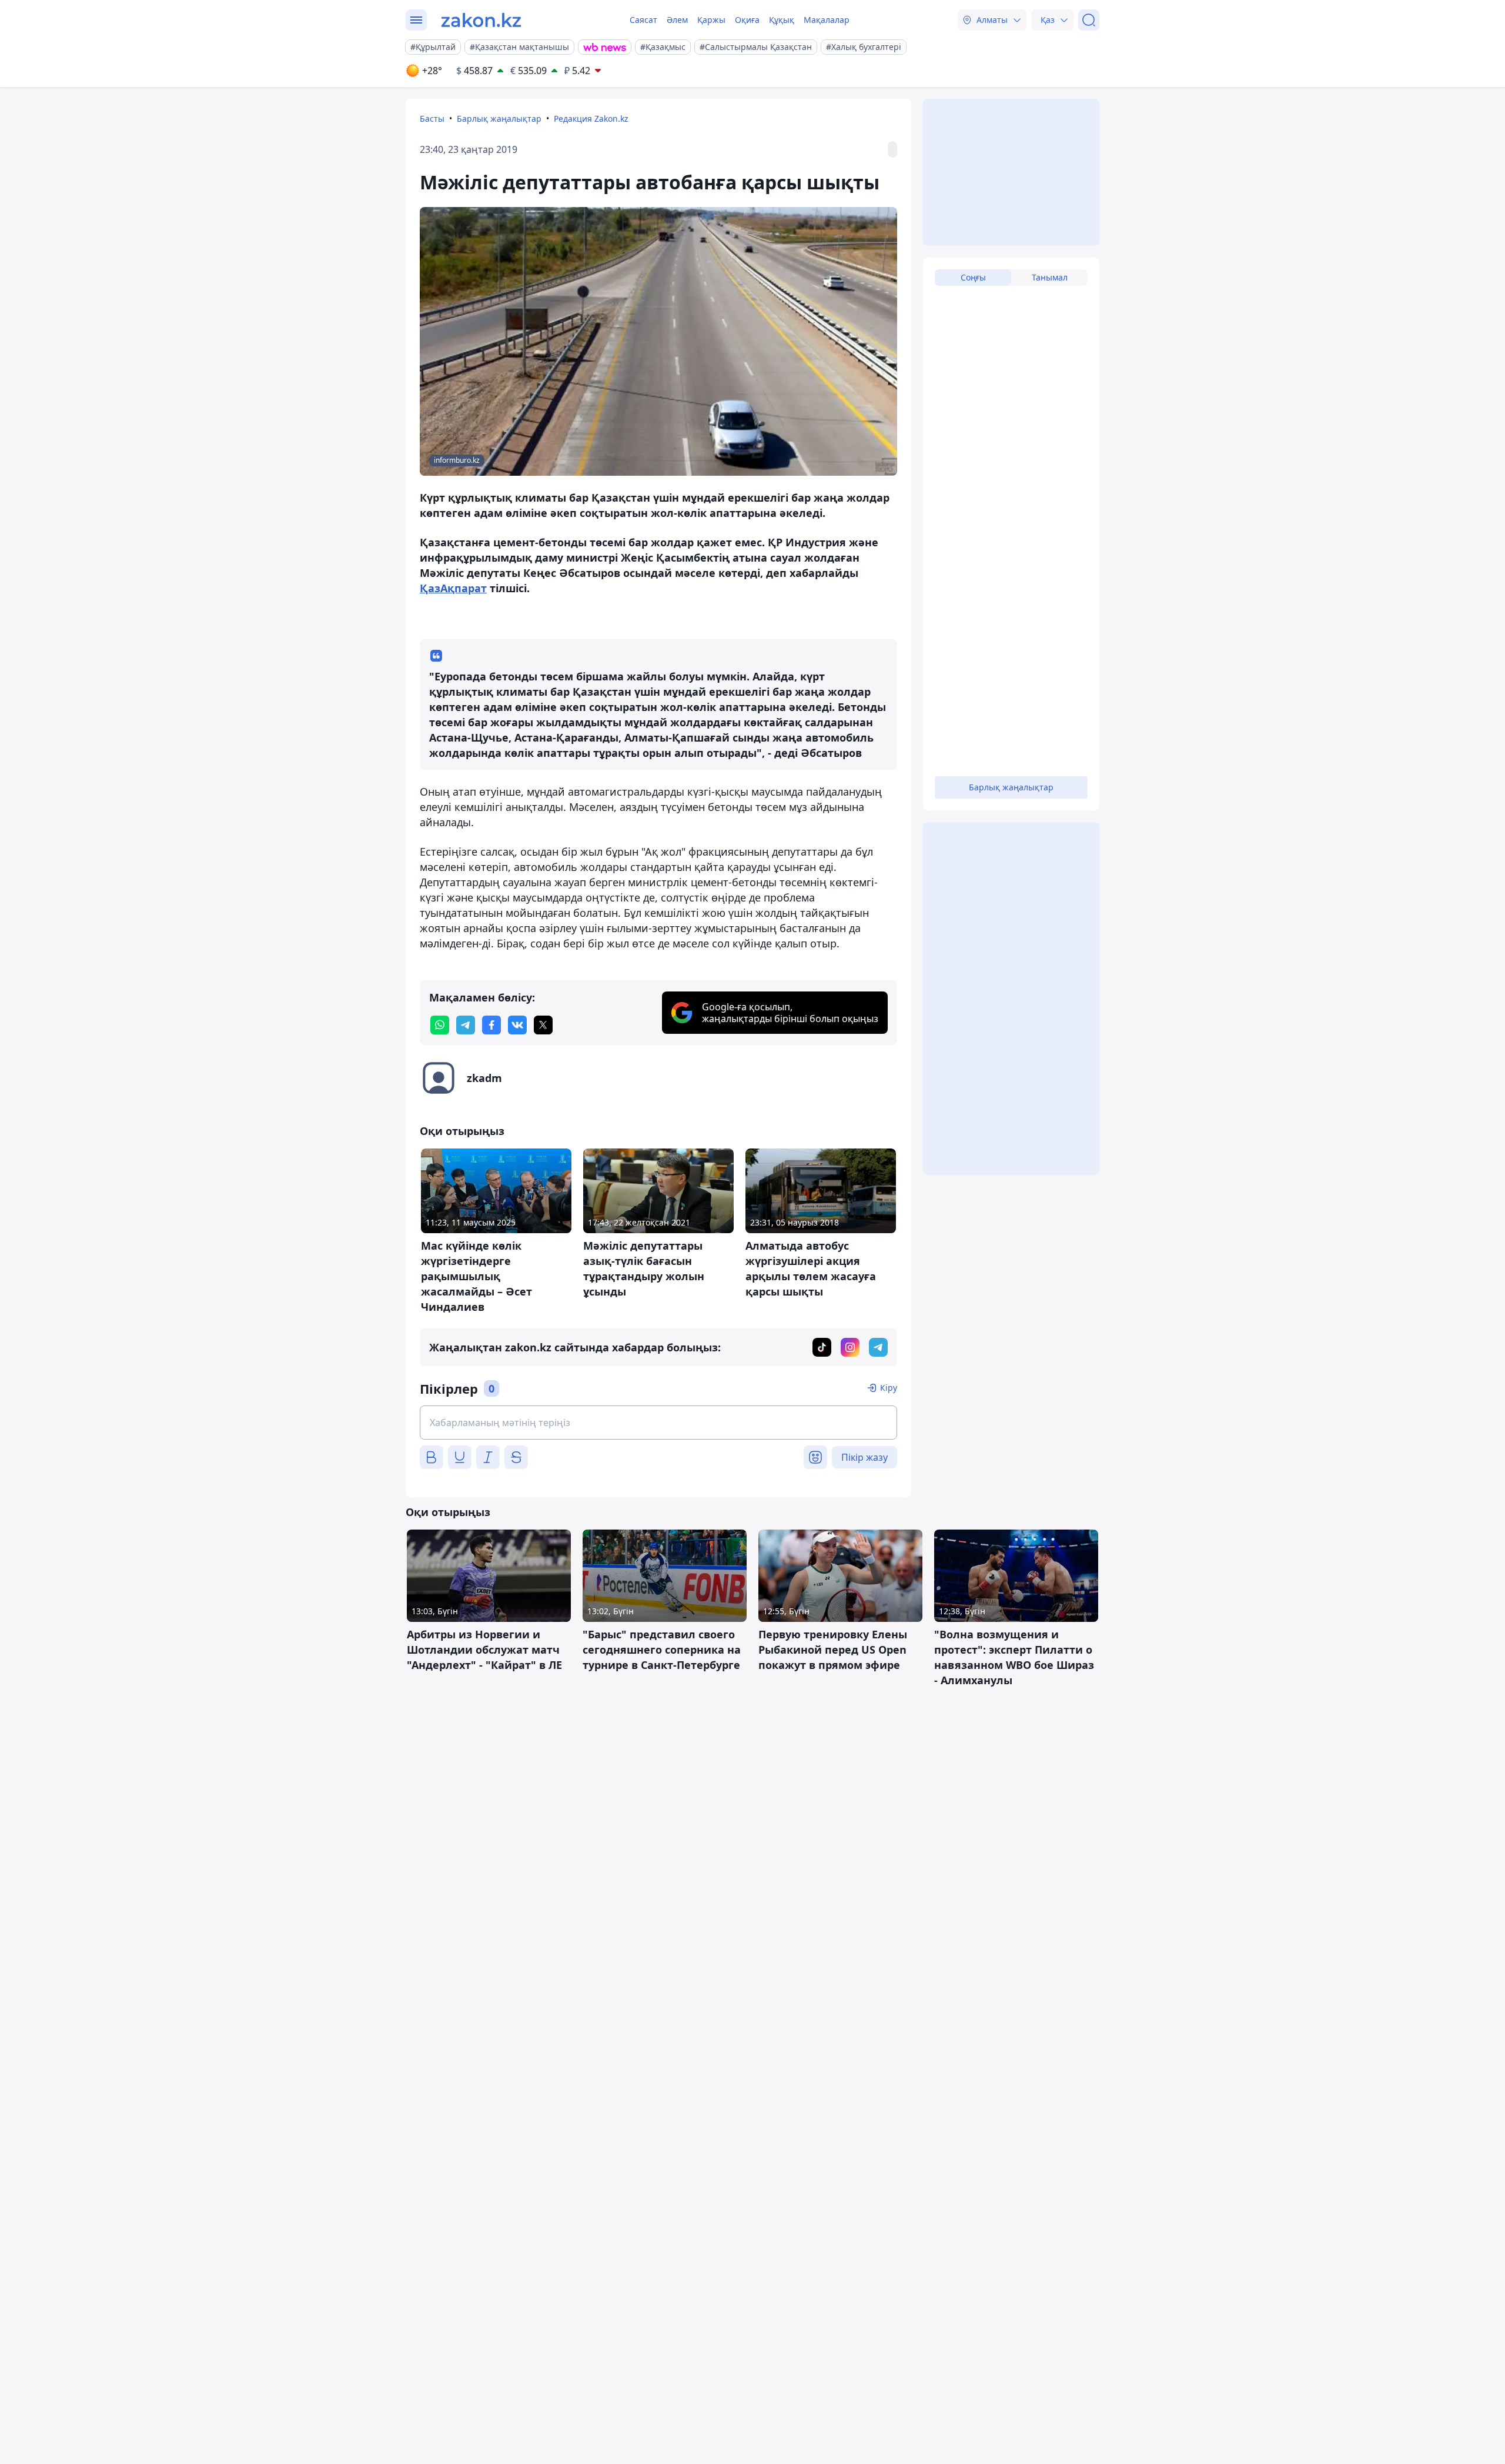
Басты (432, 118)
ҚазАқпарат (453, 588)
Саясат (643, 20)
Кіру (889, 1388)
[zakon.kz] (481, 20)
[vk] (517, 1025)
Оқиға (747, 20)
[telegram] (466, 1025)
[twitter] (543, 1025)
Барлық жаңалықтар (499, 118)
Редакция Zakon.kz (591, 118)
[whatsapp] (440, 1025)
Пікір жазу (864, 1457)
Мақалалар (827, 20)
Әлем (677, 20)
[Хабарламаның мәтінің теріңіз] (658, 1423)
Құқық (782, 20)
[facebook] (491, 1025)
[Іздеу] (1089, 20)
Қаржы (711, 20)
